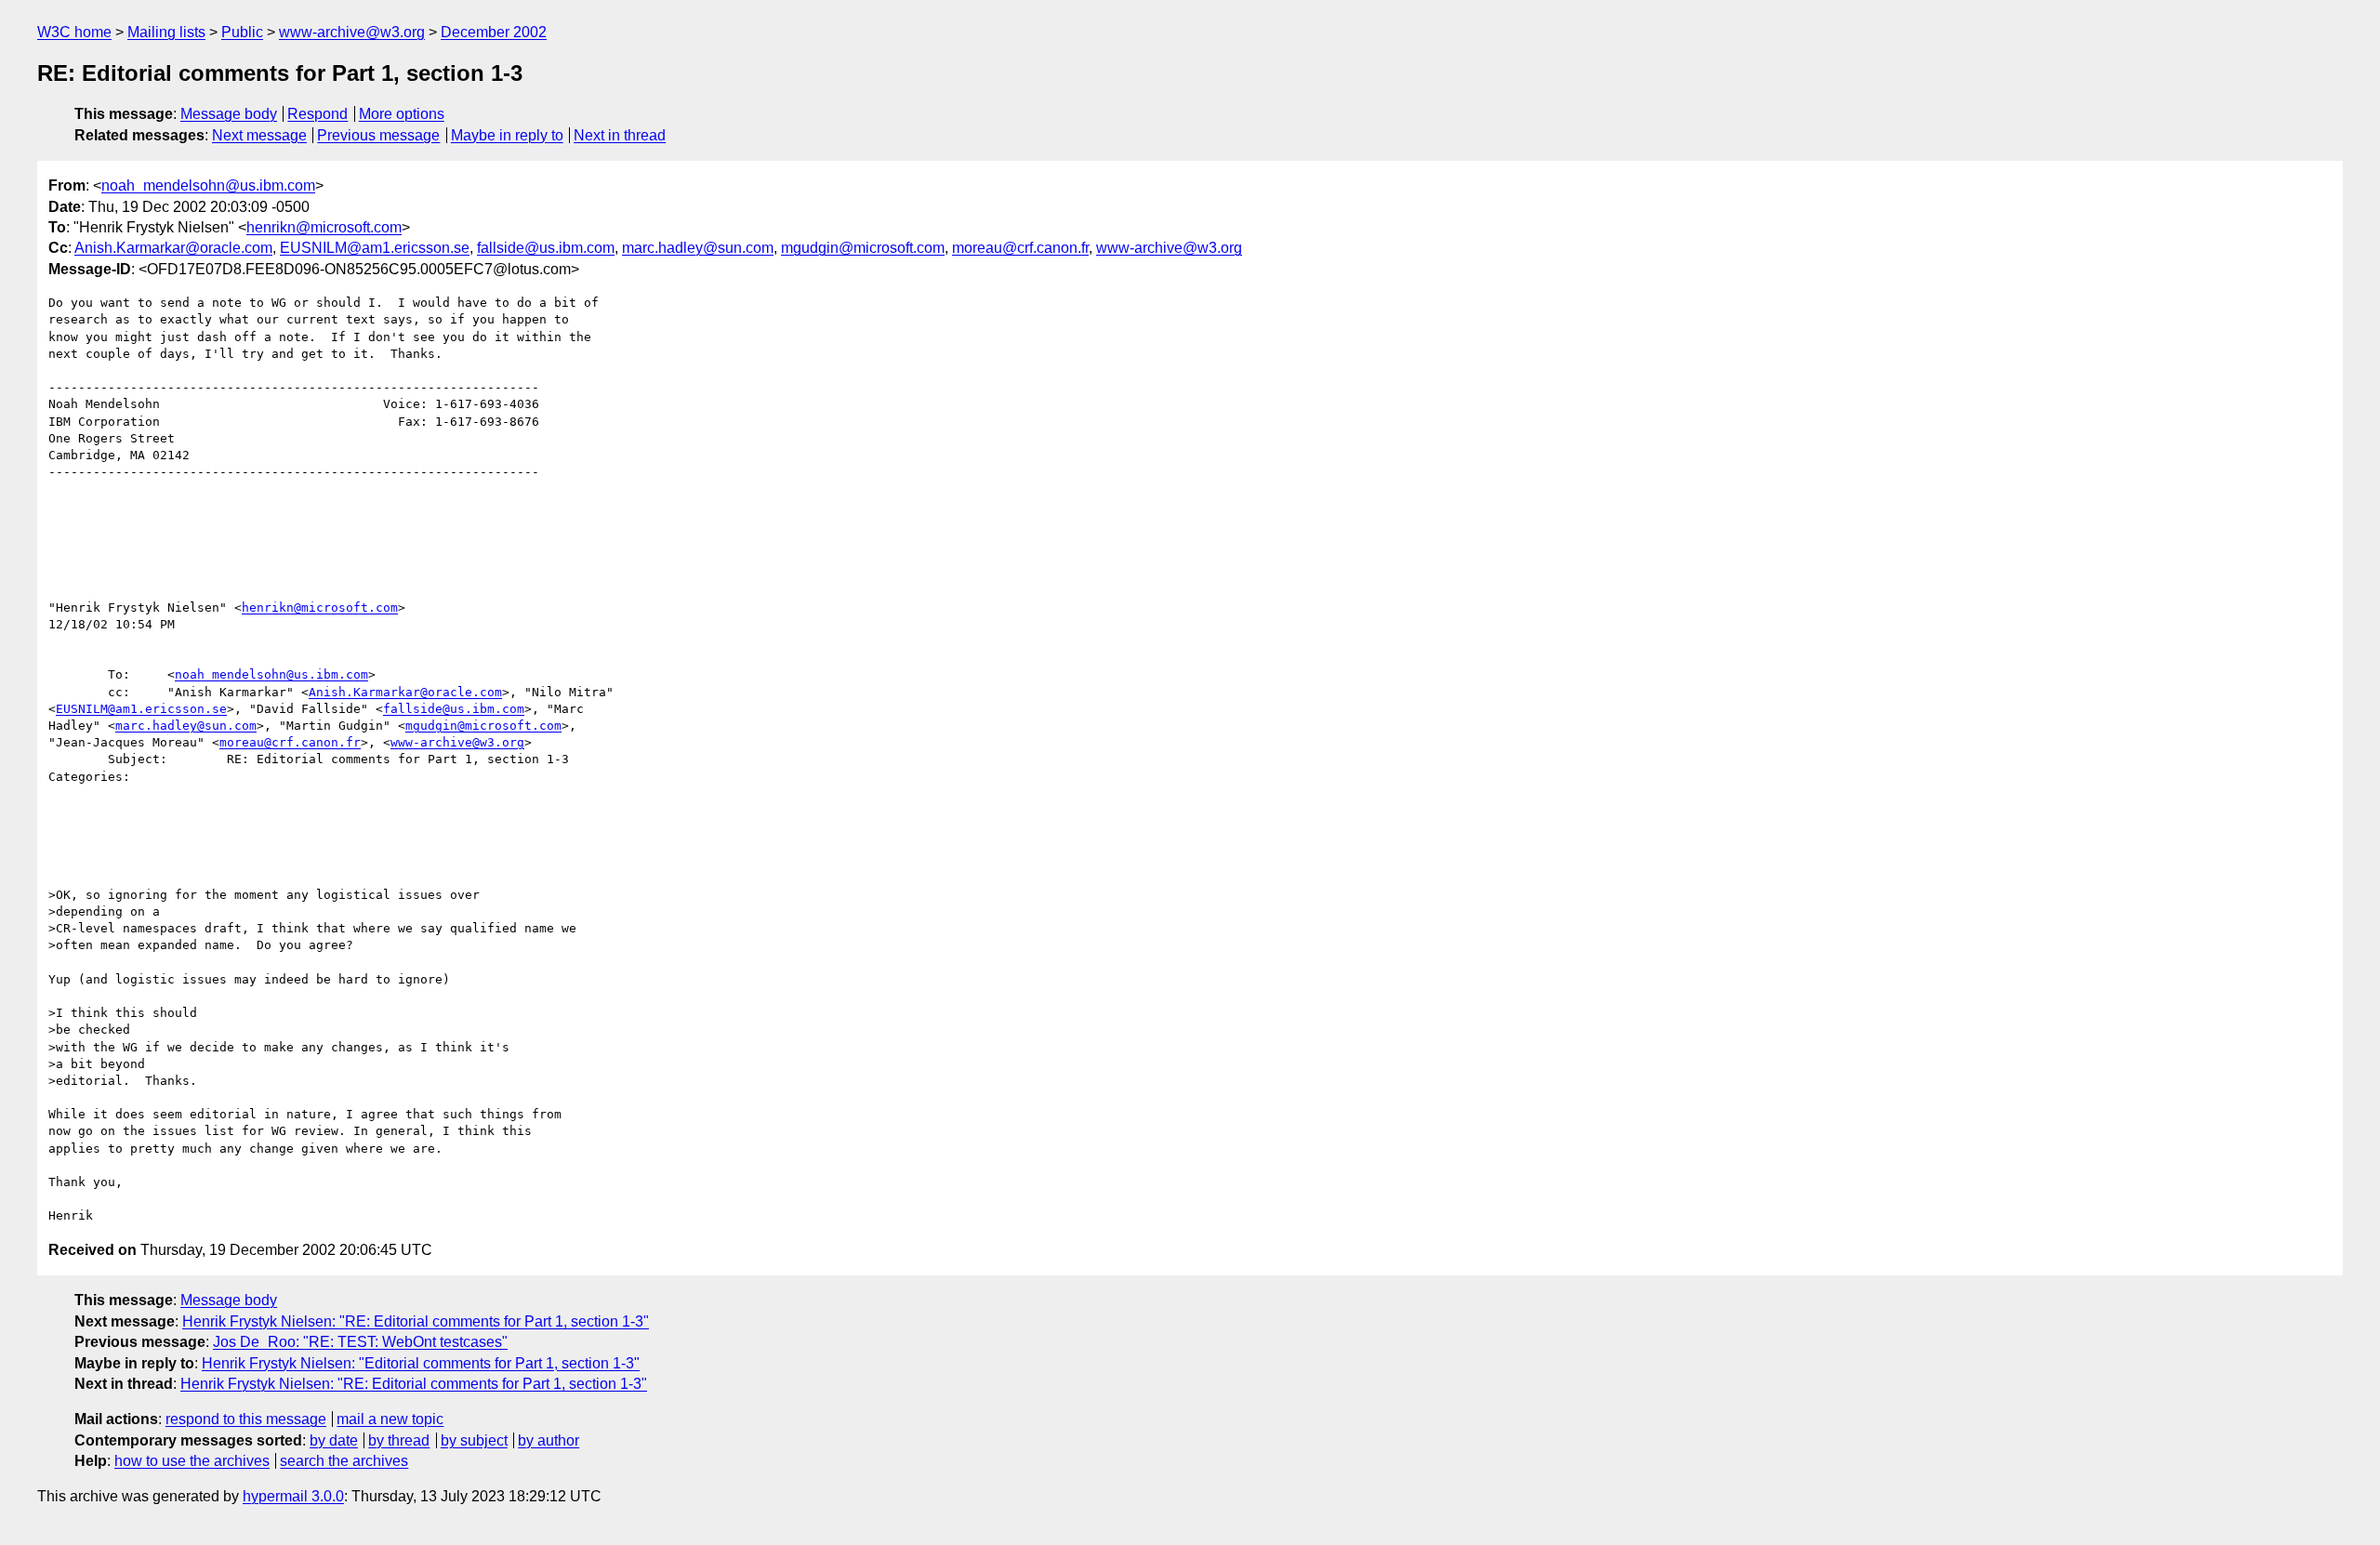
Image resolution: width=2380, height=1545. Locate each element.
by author (549, 1440)
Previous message (378, 135)
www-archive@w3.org (352, 32)
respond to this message (246, 1419)
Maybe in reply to (507, 135)
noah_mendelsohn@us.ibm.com (208, 185)
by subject (474, 1440)
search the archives (344, 1461)
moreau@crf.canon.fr (1020, 248)
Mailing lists (166, 32)
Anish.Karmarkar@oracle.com (173, 248)
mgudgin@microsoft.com (863, 248)
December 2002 (494, 32)
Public (242, 32)
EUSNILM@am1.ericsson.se (375, 248)
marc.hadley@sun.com (698, 248)
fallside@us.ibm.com (546, 248)
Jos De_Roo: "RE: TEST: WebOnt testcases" (360, 1342)
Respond (317, 114)
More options (402, 114)
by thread (399, 1440)
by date (334, 1440)
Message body (229, 114)
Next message (259, 135)
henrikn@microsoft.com (324, 227)
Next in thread (620, 135)
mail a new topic (390, 1419)
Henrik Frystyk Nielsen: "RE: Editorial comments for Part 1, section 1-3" (416, 1321)
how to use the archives (192, 1461)
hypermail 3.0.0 (293, 1496)
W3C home (74, 32)
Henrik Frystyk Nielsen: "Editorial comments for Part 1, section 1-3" (421, 1363)
